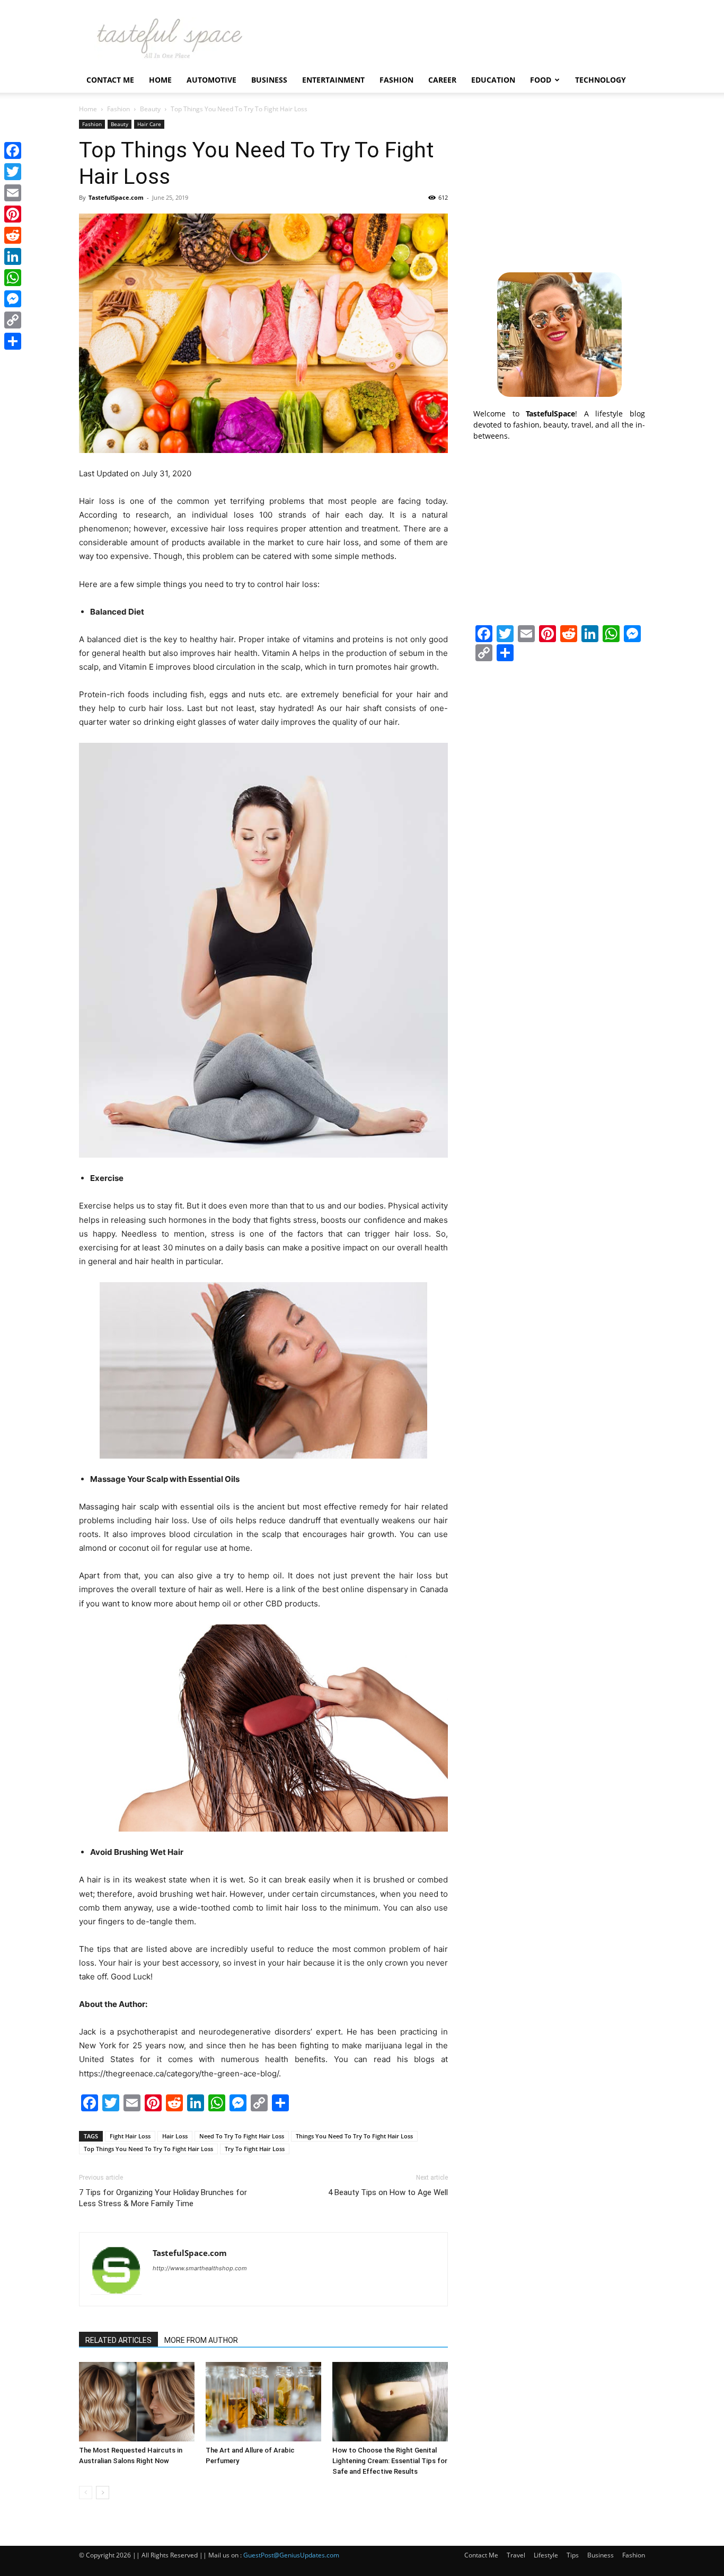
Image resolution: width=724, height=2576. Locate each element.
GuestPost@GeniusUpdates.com (291, 2555)
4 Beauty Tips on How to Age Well (388, 2192)
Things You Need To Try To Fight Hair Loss (354, 2136)
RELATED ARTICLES (118, 2340)
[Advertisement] (559, 186)
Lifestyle (546, 2555)
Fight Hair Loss (130, 2136)
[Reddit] (13, 235)
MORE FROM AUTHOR (201, 2340)
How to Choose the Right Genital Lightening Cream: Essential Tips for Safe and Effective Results (390, 2461)
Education (493, 80)
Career (442, 80)
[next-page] (103, 2493)
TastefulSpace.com (116, 197)
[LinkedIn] (13, 256)
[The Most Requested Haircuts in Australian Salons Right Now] (137, 2402)
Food (541, 80)
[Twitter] (13, 172)
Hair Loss (175, 2136)
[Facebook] (13, 150)
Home (160, 80)
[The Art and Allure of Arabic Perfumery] (263, 2402)
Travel (516, 2555)
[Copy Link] (13, 320)
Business (269, 80)
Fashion (396, 80)
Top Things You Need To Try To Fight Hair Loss (148, 2149)
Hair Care (149, 124)
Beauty (150, 109)
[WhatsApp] (13, 278)
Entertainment (333, 80)
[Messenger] (13, 299)
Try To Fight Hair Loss (255, 2149)
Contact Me (110, 80)
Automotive (211, 80)
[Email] (13, 193)
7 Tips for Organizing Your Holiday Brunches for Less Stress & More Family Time (163, 2198)
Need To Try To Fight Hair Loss (242, 2136)
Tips (573, 2555)
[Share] (13, 341)
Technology (601, 80)
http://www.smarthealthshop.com (200, 2268)
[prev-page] (86, 2493)
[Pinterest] (13, 214)
